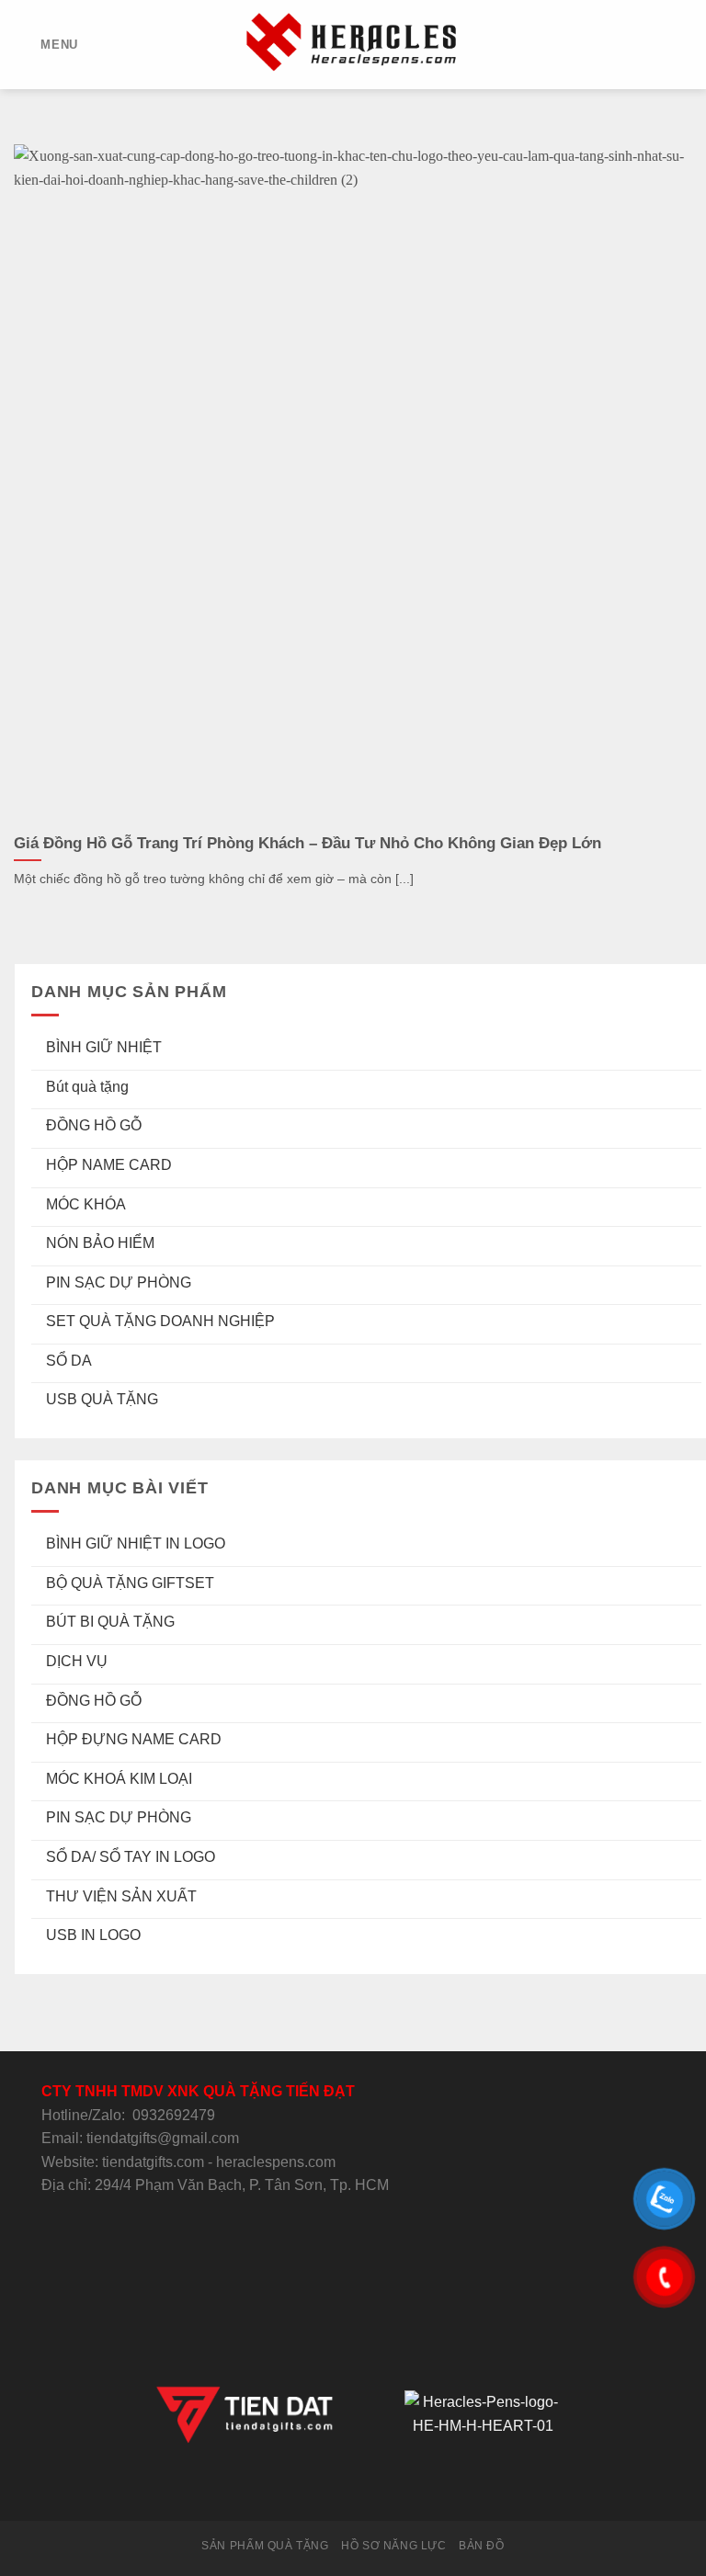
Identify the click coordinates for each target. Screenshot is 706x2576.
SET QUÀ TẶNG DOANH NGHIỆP (160, 1322)
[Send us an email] (353, 2487)
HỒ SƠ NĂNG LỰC (394, 2546)
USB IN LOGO (93, 1935)
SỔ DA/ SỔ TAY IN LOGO (131, 1857)
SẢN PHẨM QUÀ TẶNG (265, 2546)
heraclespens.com (276, 2162)
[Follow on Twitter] (330, 2487)
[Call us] (375, 2487)
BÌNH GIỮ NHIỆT (104, 1047)
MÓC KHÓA (86, 1204)
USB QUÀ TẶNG (102, 1400)
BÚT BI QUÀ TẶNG (110, 1623)
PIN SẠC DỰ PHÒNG (119, 1282)
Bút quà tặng (87, 1087)
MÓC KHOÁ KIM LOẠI (119, 1779)
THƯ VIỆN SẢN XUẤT (121, 1896)
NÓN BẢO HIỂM (100, 1243)
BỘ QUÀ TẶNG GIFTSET (130, 1583)
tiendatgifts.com (153, 2162)
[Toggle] (694, 1048)
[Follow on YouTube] (420, 2487)
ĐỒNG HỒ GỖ (94, 1126)
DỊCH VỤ (77, 1661)
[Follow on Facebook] (285, 2487)
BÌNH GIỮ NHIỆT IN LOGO (136, 1543)
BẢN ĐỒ (482, 2546)
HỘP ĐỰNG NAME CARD (134, 1739)
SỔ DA (69, 1361)
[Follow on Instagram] (308, 2487)
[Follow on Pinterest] (398, 2487)
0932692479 (174, 2115)
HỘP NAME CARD (109, 1165)
